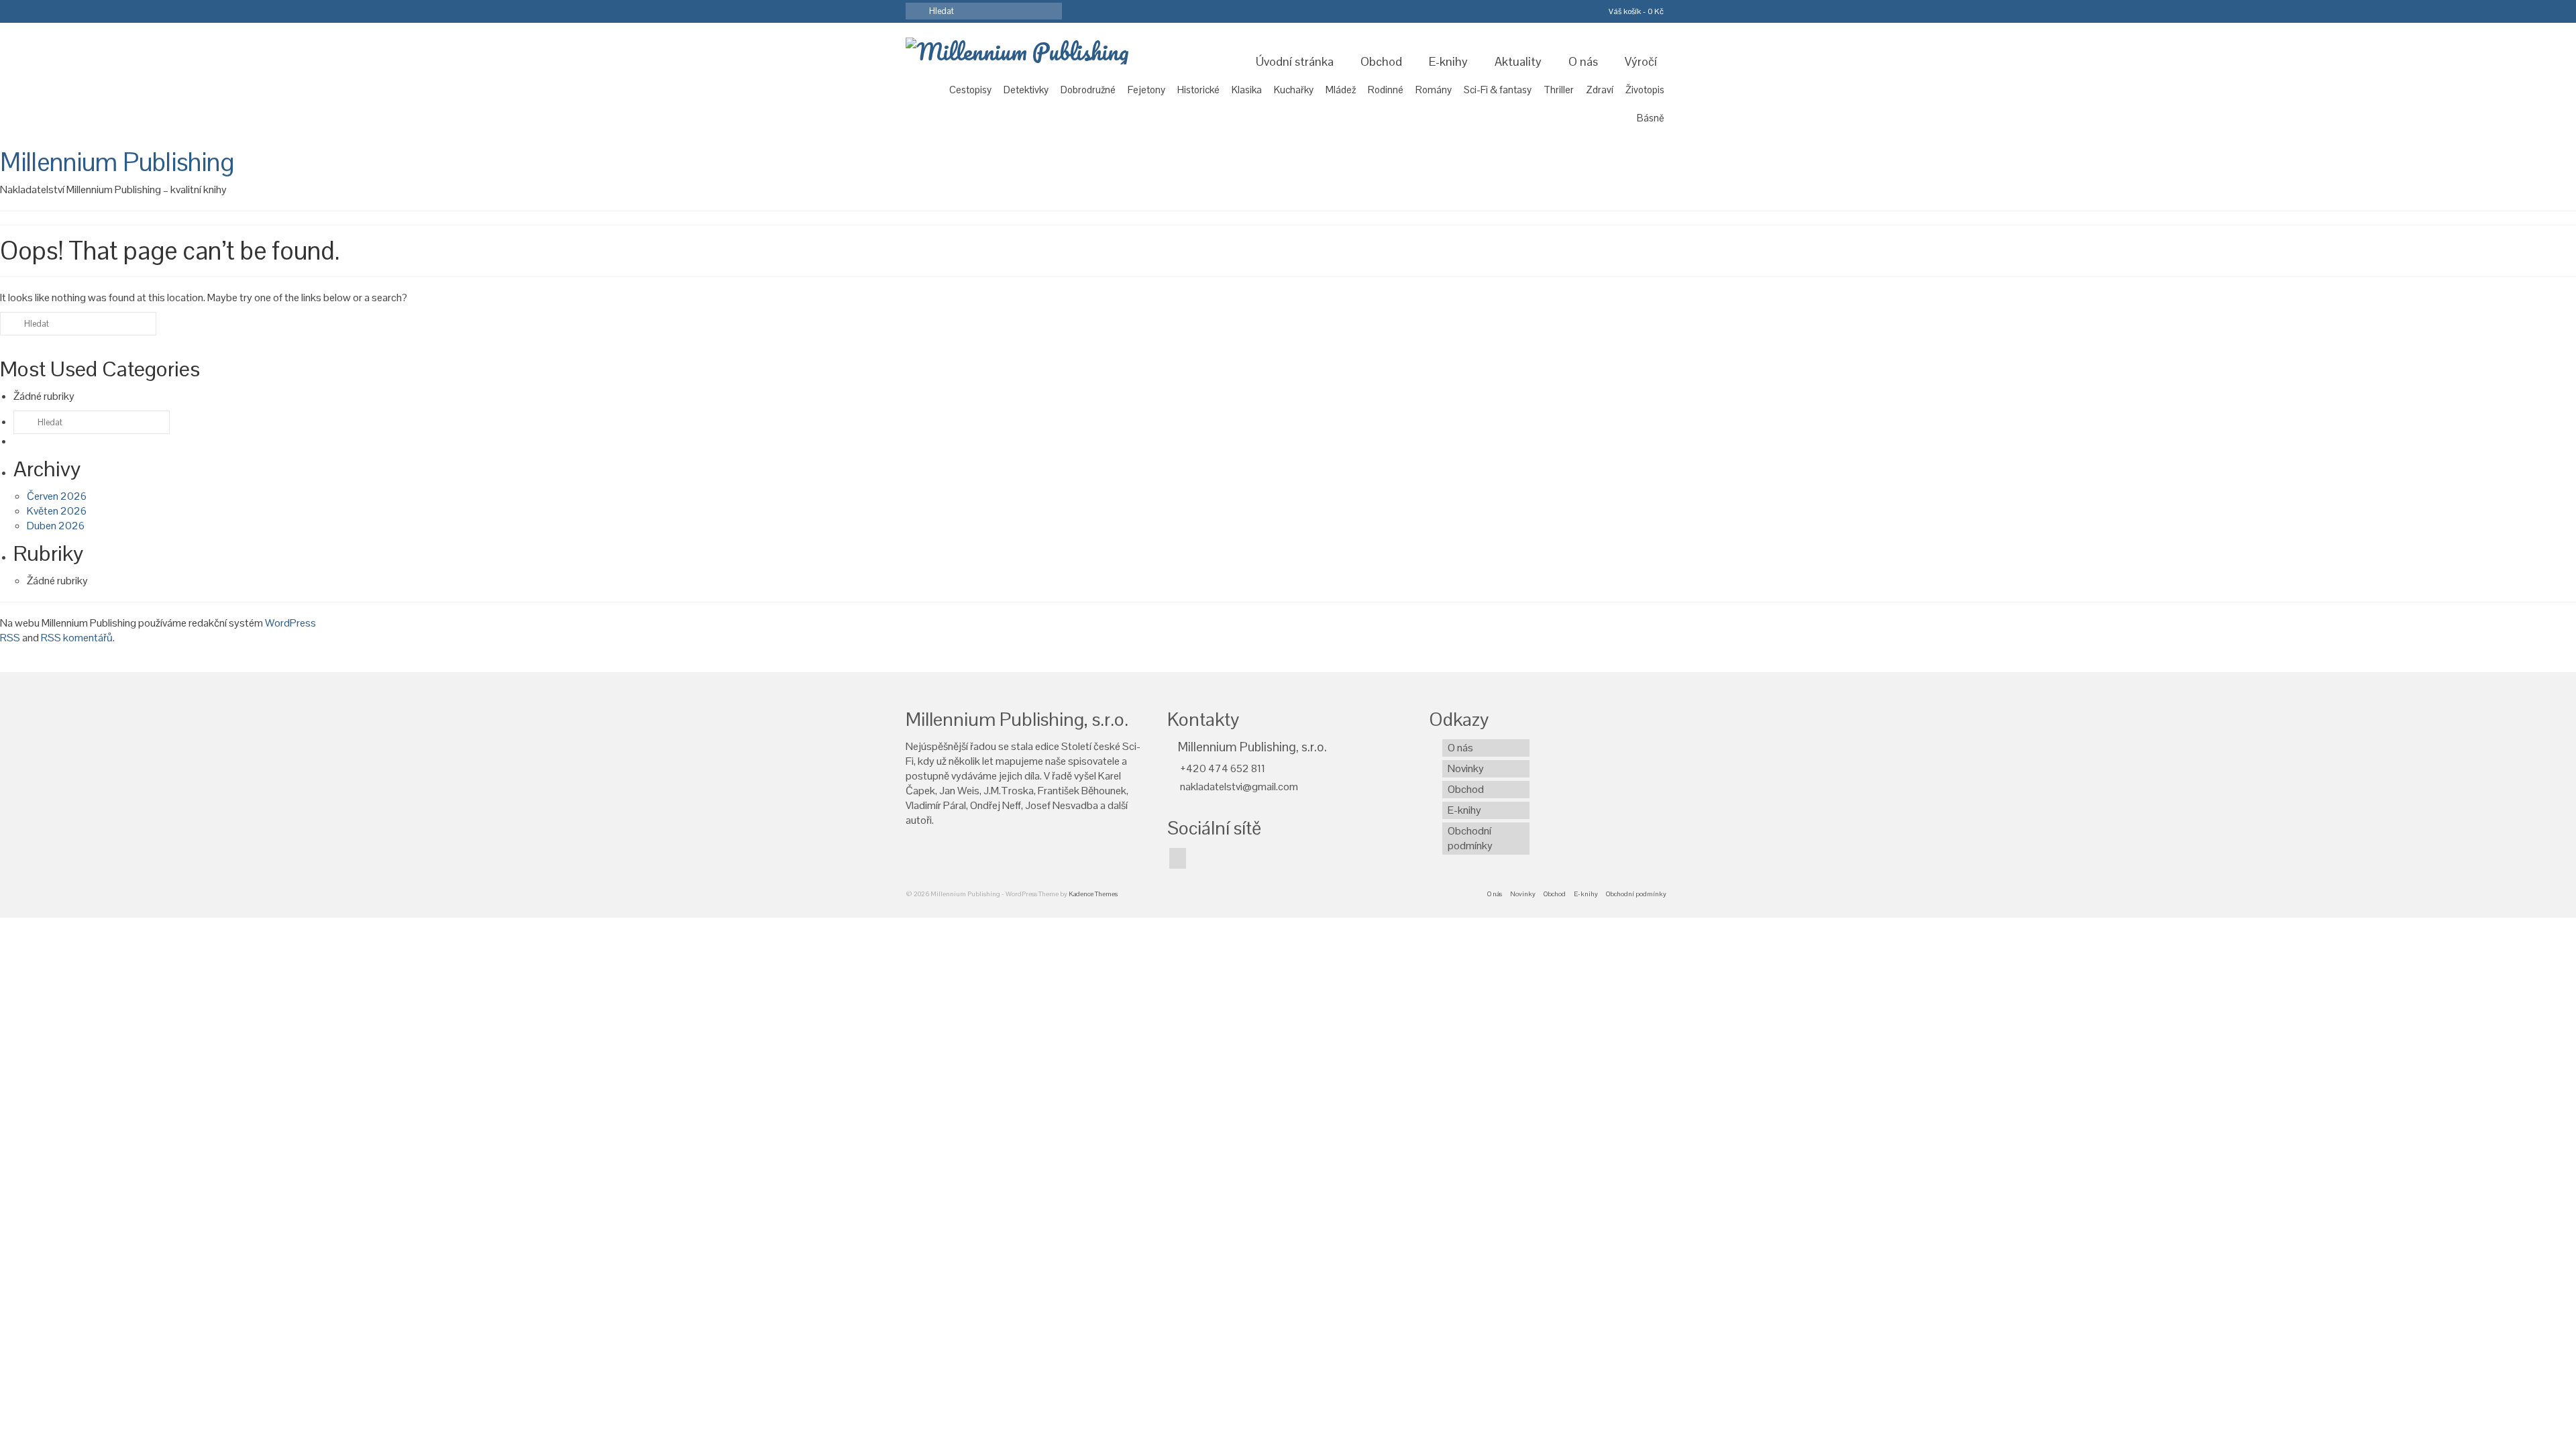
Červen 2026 (57, 496)
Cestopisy (970, 90)
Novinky (1466, 768)
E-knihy (1448, 61)
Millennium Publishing (117, 162)
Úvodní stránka (1295, 61)
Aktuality (1518, 61)
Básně (1651, 118)
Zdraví (1600, 90)
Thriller (1559, 90)
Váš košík (1635, 11)
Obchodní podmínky (1470, 838)
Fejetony (1146, 90)
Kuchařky (1294, 90)
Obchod (1381, 61)
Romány (1434, 90)
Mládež (1341, 90)
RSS (10, 638)
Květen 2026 (57, 511)
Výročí (1641, 61)
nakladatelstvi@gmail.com (1238, 787)
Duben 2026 (56, 526)
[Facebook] (1178, 858)
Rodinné (1386, 90)
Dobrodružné (1088, 90)
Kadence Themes (1093, 894)
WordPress (290, 623)
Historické (1198, 90)
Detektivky (1026, 90)
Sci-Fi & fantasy (1498, 90)
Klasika (1247, 90)
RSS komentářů (77, 638)
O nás (1583, 61)
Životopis (1645, 90)
